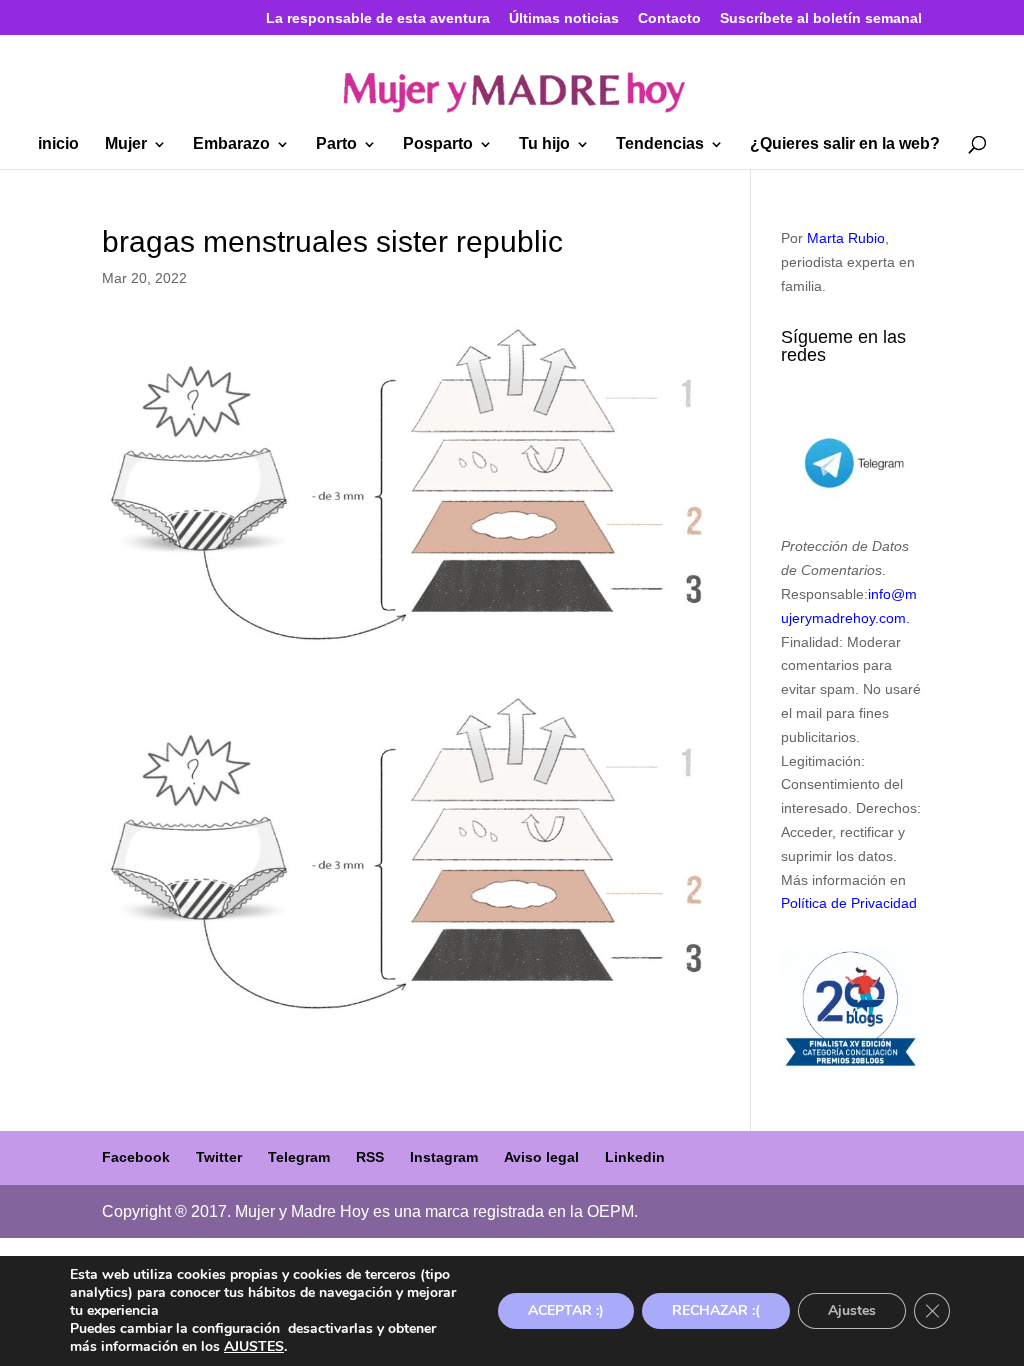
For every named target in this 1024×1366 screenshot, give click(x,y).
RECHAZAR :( (716, 1310)
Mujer (126, 144)
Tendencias (660, 144)
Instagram (444, 1157)
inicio (58, 144)
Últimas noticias (564, 18)
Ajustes (852, 1310)
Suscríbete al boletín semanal (821, 18)
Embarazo (231, 144)
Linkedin (635, 1157)
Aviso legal (541, 1157)
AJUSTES (254, 1347)
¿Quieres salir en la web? (845, 144)
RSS (370, 1157)
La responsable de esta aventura (378, 18)
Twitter (219, 1157)
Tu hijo (544, 144)
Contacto (669, 18)
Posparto (438, 144)
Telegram (299, 1157)
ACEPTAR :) (566, 1310)
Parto (336, 144)
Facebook (136, 1157)
